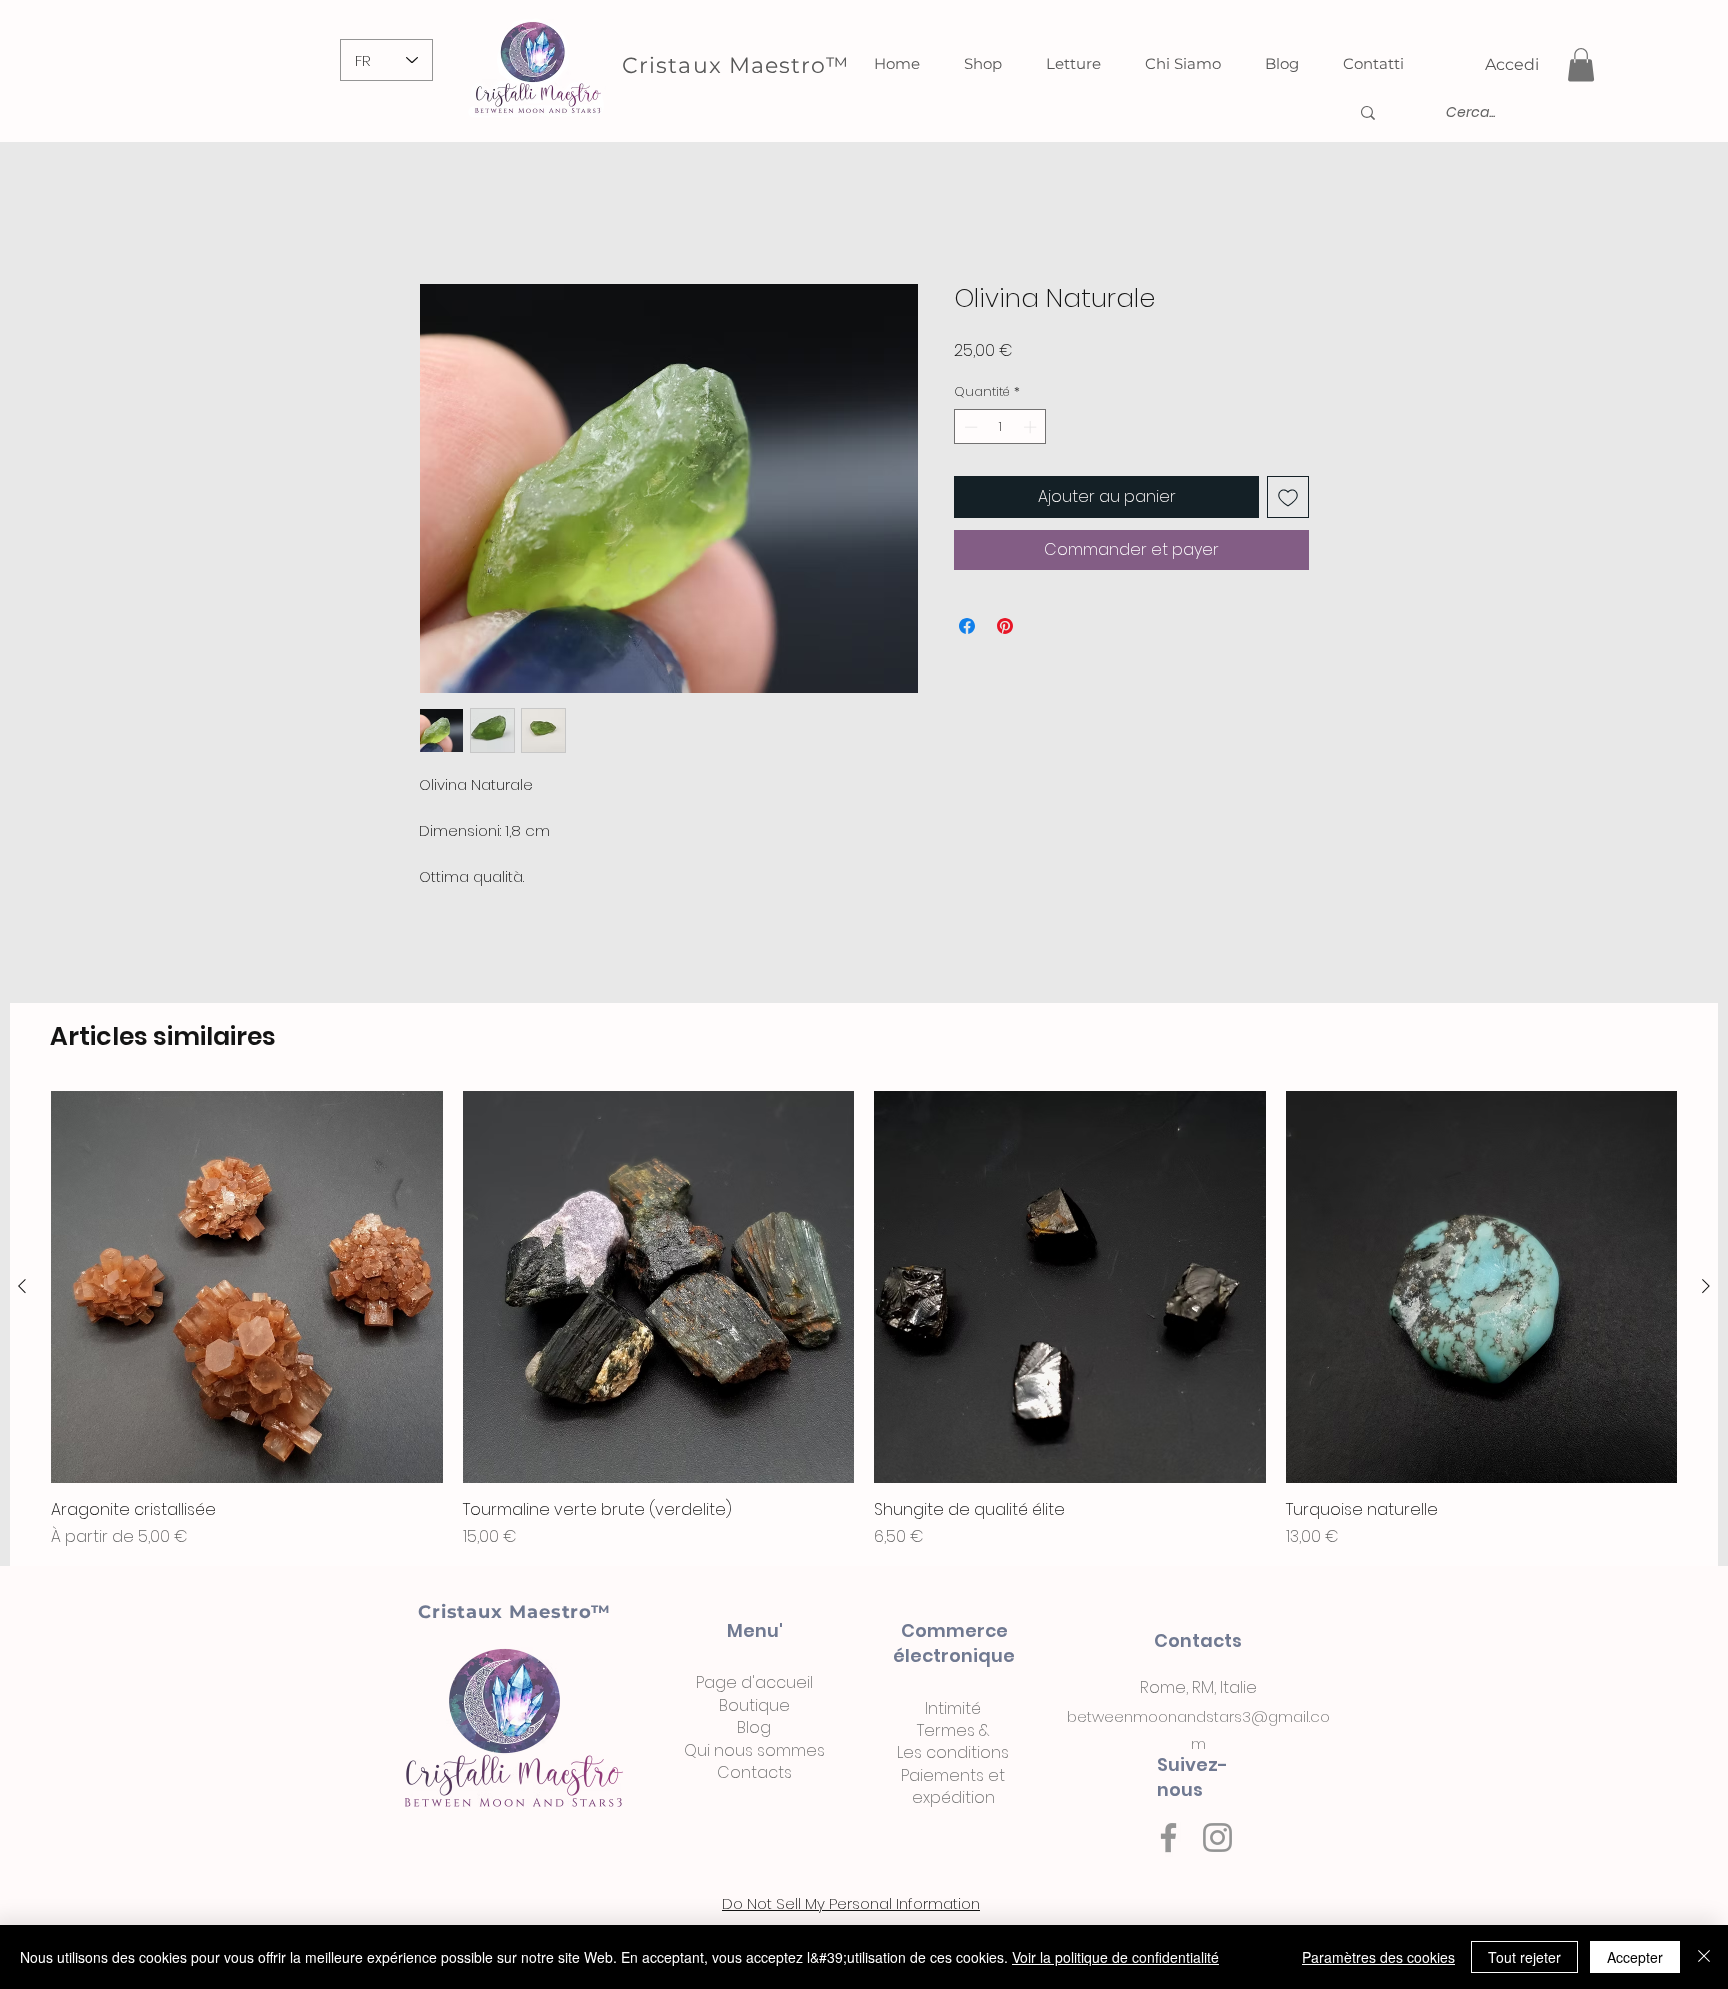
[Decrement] (969, 431)
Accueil (447, 214)
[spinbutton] (1000, 431)
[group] (864, 1324)
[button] (1581, 64)
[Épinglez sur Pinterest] (1005, 630)
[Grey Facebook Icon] (1168, 1841)
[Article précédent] (22, 1290)
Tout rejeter (1524, 1957)
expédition (953, 1801)
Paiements (942, 1779)
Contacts (754, 1776)
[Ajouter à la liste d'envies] (1288, 501)
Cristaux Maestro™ (514, 1616)
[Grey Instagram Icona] (1217, 1841)
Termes (946, 1734)
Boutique (754, 1709)
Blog (754, 1731)
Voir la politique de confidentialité (1115, 1957)
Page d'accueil (754, 1686)
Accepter (1635, 1957)
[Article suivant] (1706, 1290)
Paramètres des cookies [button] (1378, 1957)
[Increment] (1032, 431)
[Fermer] (1704, 1957)
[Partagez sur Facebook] (967, 630)
